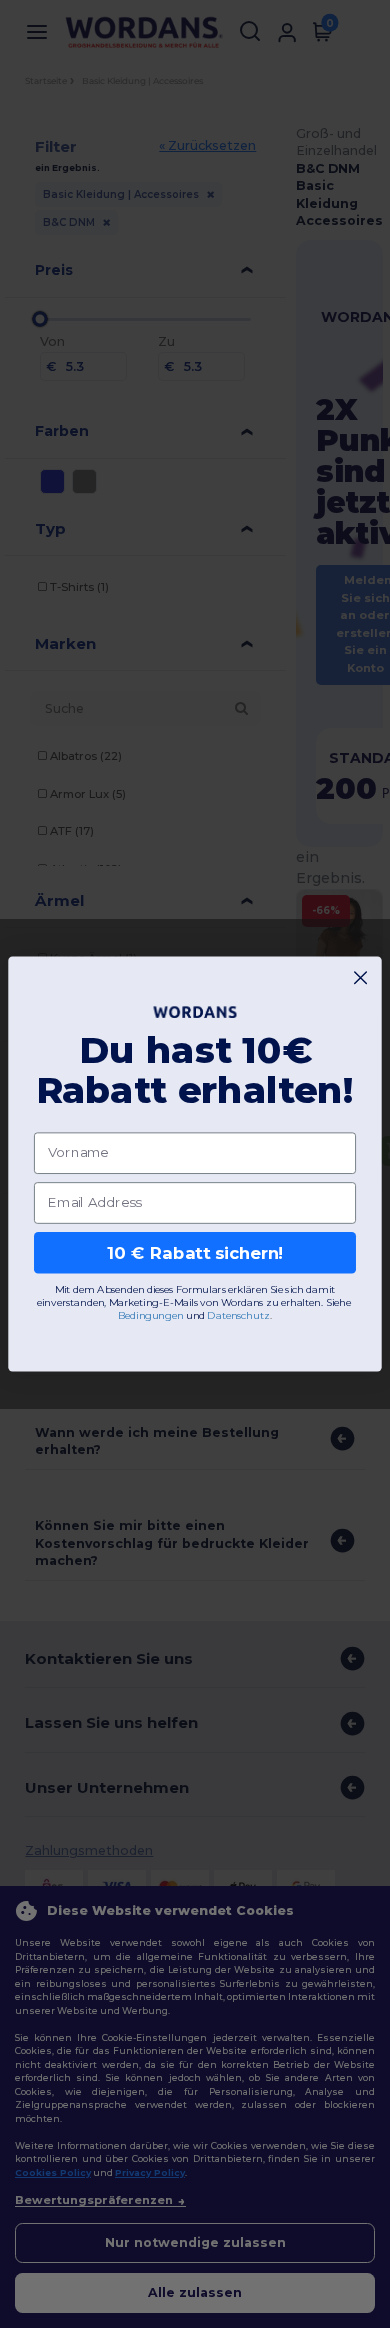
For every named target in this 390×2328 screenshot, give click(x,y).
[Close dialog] (360, 977)
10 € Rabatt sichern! (195, 1252)
